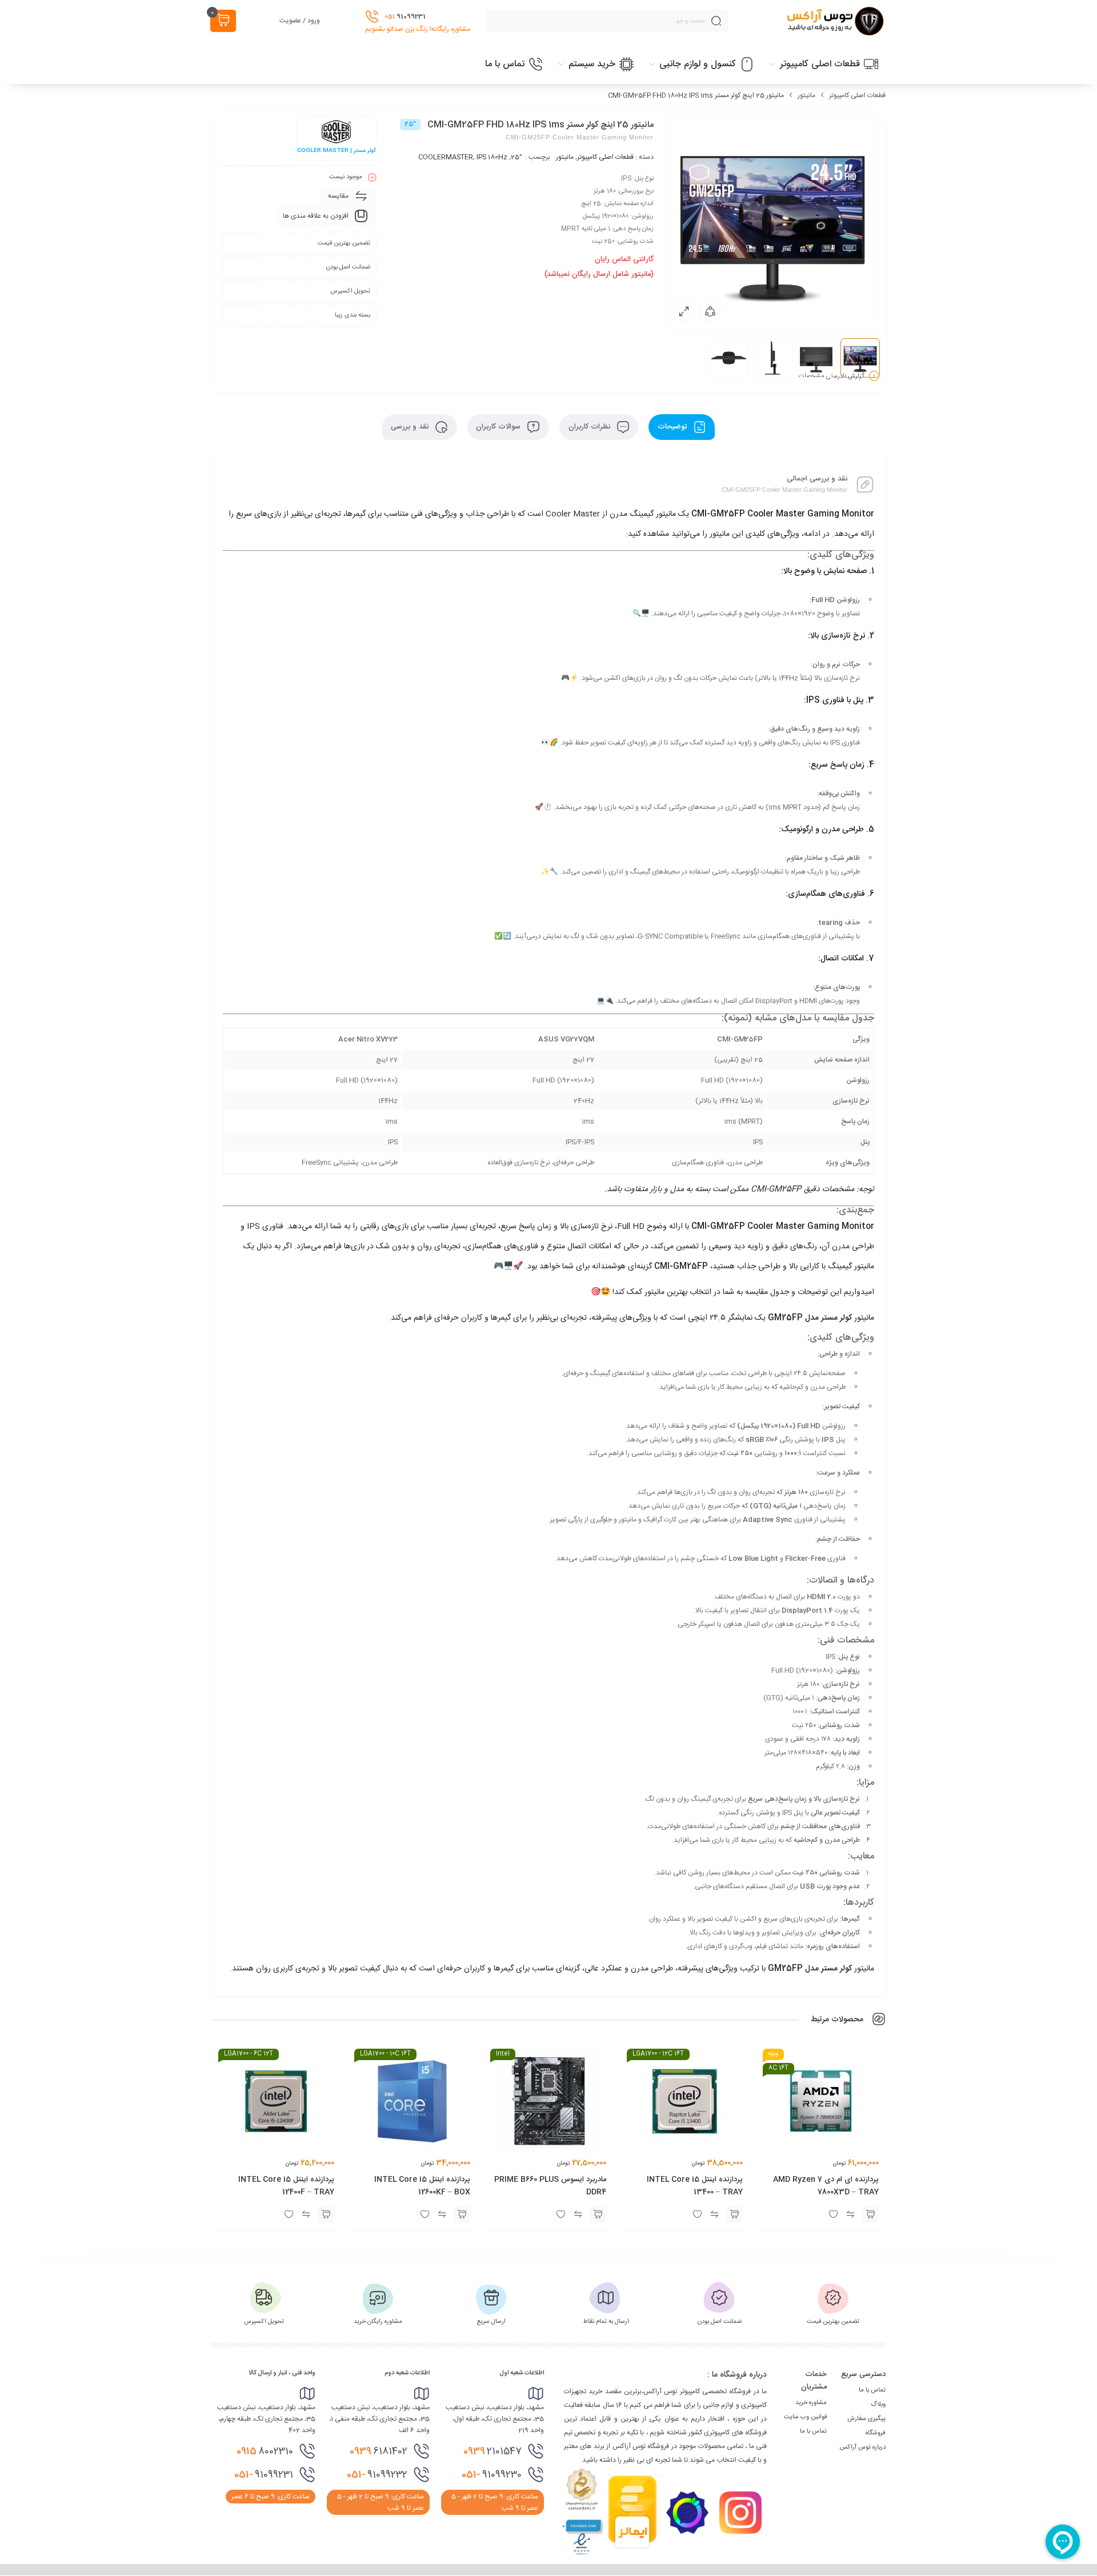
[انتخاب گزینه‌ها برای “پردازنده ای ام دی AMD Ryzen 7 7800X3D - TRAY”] (870, 2214)
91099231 (264, 2475)
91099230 (492, 2475)
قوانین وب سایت (805, 2417)
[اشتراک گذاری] (710, 311)
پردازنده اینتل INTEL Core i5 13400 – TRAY (695, 2186)
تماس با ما (872, 2390)
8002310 (265, 2451)
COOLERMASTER (446, 157)
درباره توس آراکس (862, 2447)
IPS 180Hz (492, 157)
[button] (598, 2214)
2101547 (493, 2451)
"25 (517, 157)
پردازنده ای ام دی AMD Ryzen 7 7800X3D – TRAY (826, 2186)
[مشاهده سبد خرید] (223, 21)
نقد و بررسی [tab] (411, 427)
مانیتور (806, 95)
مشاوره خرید (811, 2403)
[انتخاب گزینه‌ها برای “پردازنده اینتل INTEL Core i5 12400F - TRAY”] (326, 2214)
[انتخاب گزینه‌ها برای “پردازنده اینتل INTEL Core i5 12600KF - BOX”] (462, 2214)
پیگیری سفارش (866, 2419)
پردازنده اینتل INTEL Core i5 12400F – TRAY (286, 2186)
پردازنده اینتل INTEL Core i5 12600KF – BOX (422, 2186)
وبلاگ (878, 2405)
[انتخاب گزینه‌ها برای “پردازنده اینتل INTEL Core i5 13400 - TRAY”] (734, 2214)
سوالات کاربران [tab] (499, 427)
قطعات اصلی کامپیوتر (857, 95)
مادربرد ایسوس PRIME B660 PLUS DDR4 (551, 2186)
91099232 (377, 2475)
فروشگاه (876, 2433)
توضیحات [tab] (673, 427)
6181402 (379, 2451)
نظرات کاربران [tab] (590, 427)
